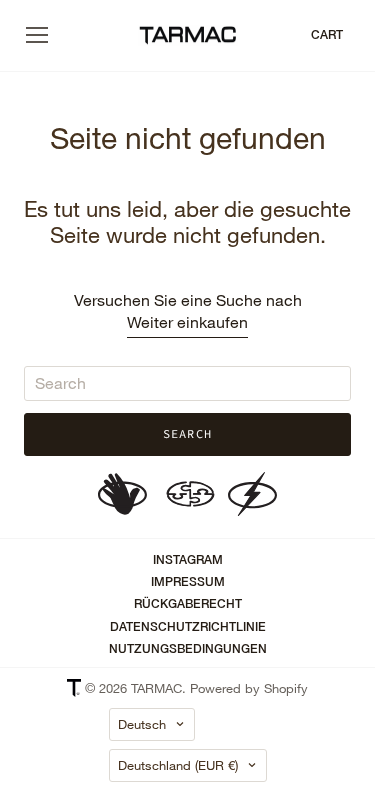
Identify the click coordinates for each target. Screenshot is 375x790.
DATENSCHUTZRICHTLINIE (188, 627)
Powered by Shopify (249, 688)
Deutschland (178, 765)
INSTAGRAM (188, 560)
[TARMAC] (188, 36)
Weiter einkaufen (187, 321)
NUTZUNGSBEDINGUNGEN (188, 649)
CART (327, 35)
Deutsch (142, 724)
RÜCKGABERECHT (188, 604)
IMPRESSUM (188, 582)
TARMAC (156, 688)
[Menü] (37, 35)
